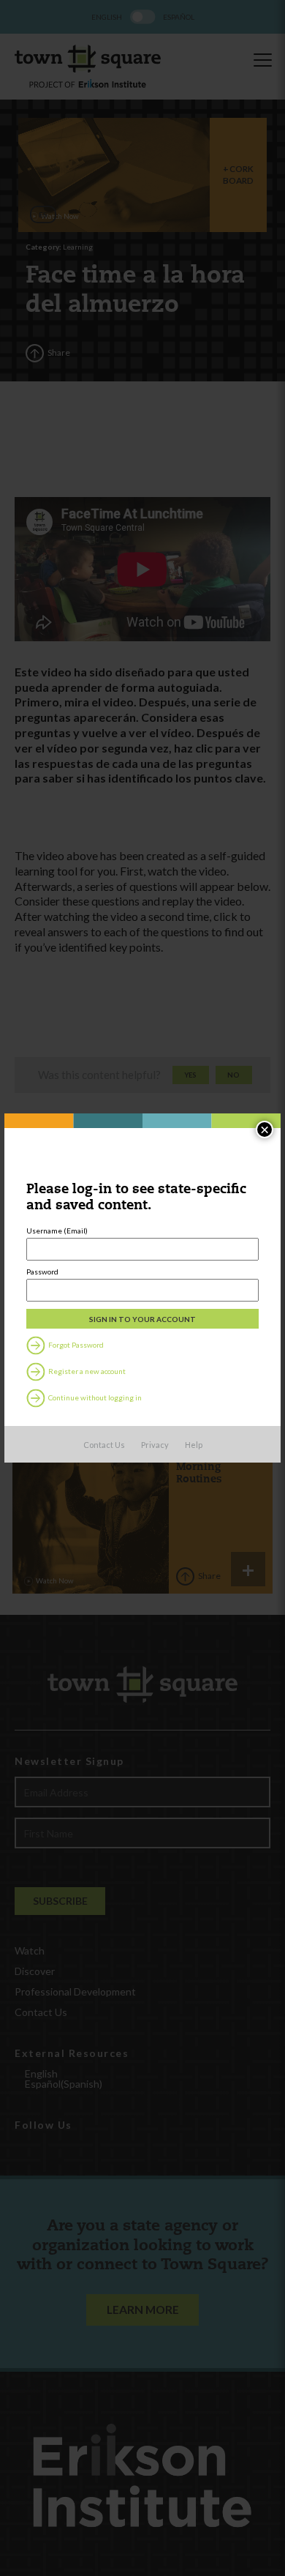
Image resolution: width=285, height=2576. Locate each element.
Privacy (155, 1445)
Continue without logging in (94, 1397)
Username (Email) (57, 1231)
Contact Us (104, 1445)
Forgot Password (75, 1345)
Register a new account (86, 1371)
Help (194, 1445)
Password (42, 1272)
